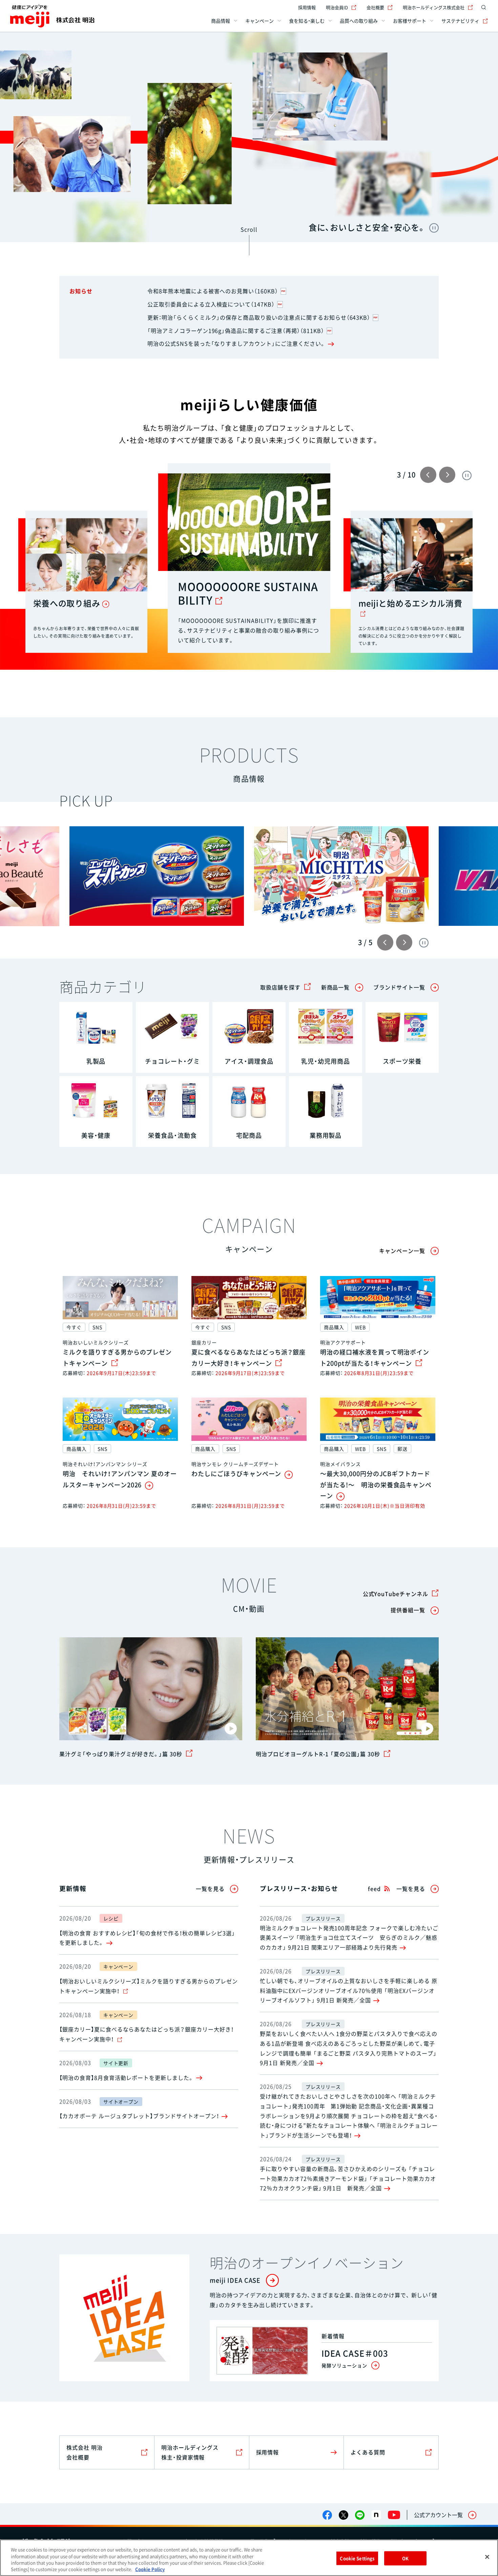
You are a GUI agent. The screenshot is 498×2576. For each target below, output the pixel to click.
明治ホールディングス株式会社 (434, 7)
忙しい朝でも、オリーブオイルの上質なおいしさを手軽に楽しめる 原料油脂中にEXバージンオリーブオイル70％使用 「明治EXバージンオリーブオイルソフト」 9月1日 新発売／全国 (349, 1990)
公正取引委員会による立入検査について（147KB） (211, 304)
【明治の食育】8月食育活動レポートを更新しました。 (127, 2078)
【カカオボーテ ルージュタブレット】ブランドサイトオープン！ (139, 2116)
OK (405, 2558)
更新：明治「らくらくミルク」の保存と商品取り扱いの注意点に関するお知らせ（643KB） (259, 317)
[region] (249, 2558)
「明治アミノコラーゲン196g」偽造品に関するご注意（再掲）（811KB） (236, 331)
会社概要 (375, 7)
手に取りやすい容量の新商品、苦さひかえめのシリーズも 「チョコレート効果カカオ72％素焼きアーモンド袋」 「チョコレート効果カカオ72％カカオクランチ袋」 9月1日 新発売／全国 (348, 2178)
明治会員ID (337, 7)
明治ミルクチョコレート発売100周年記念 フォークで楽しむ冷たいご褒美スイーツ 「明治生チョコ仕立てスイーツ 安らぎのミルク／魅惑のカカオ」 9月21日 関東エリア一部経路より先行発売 (349, 1938)
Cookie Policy (150, 2569)
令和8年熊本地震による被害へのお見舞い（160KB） (213, 291)
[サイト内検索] (484, 7)
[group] (341, 876)
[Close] (487, 2557)
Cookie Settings (357, 2558)
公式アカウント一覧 (438, 2515)
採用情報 (307, 7)
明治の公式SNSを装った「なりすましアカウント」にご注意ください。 (236, 343)
